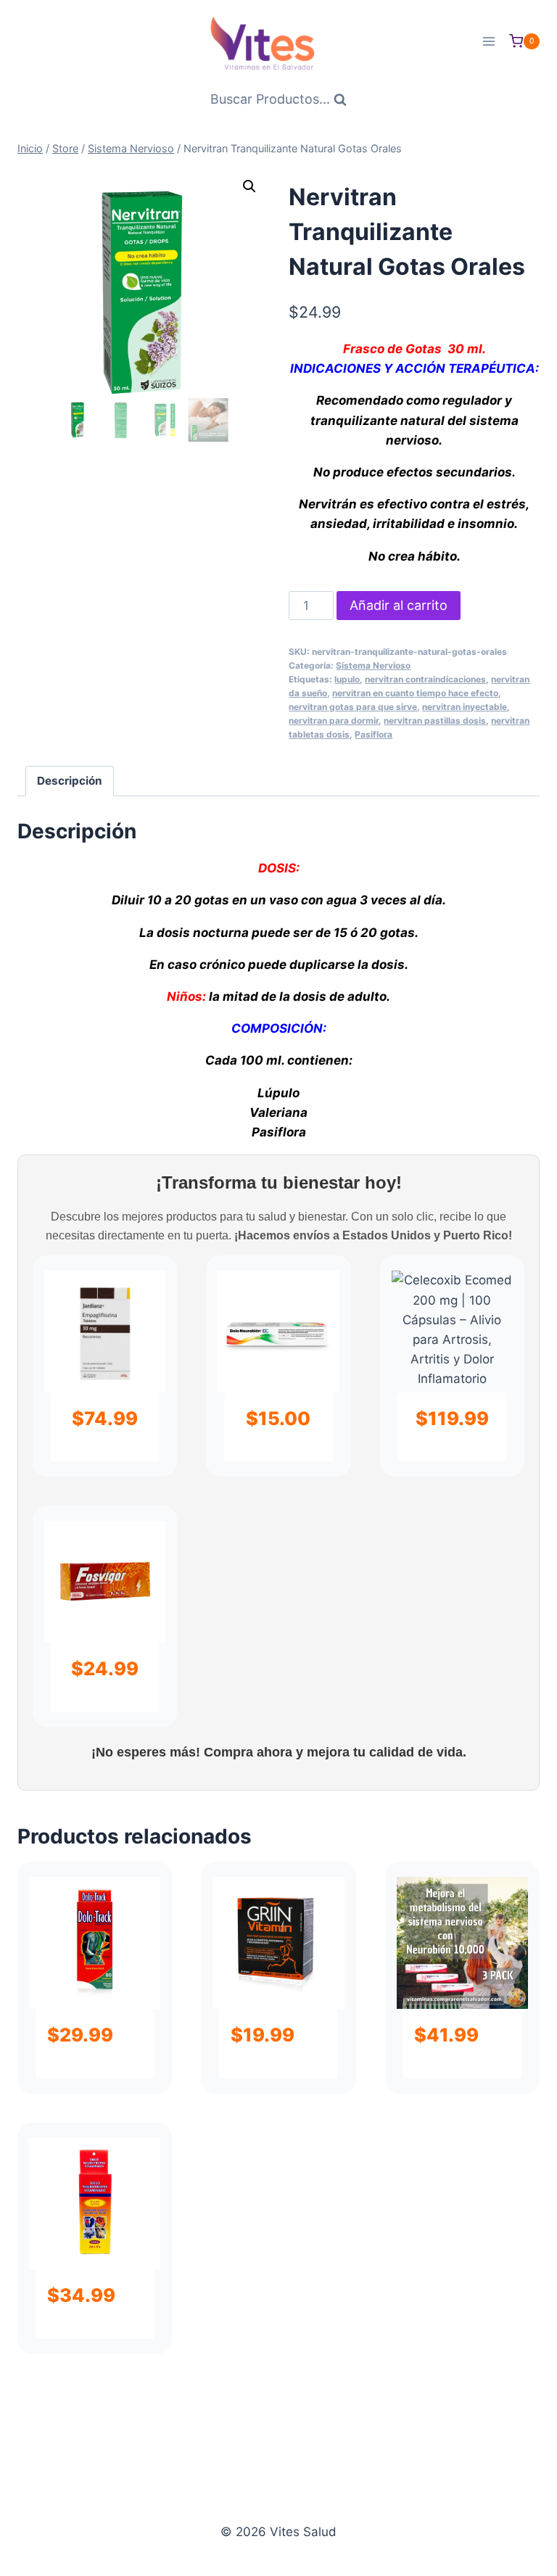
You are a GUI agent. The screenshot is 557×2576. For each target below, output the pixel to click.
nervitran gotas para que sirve (353, 707)
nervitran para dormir (334, 721)
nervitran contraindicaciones (425, 679)
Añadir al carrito (399, 605)
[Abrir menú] (488, 41)
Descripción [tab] (70, 781)
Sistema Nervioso (373, 665)
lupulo (347, 679)
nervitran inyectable (465, 707)
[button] (249, 186)
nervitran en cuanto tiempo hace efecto (415, 693)
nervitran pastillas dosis (435, 721)
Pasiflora (374, 734)
